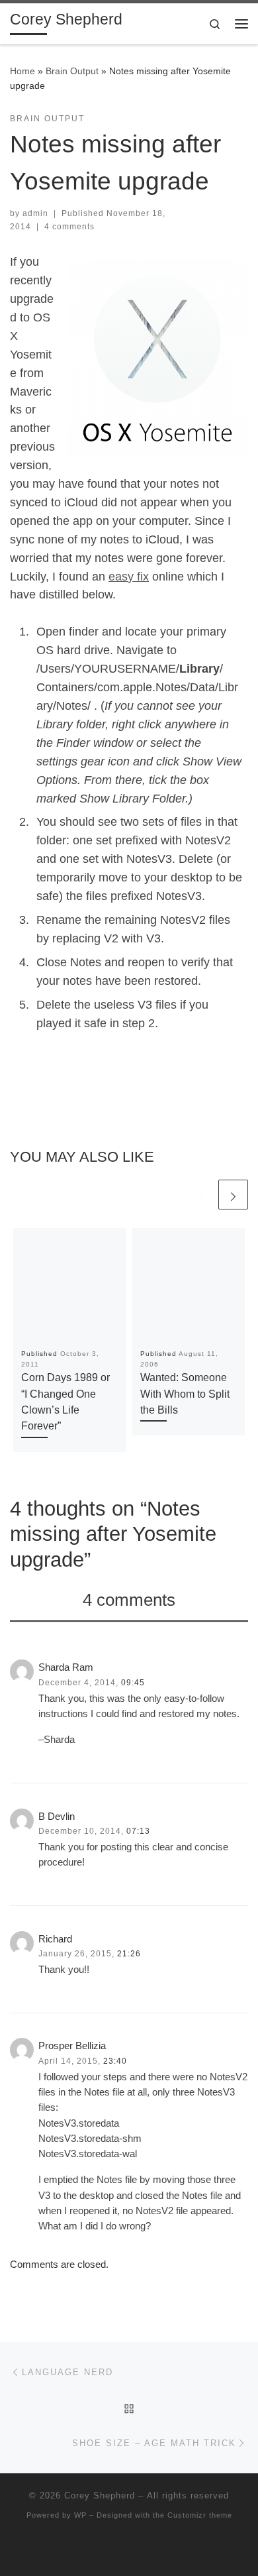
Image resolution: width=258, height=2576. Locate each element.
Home (22, 71)
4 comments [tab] (129, 1600)
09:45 (133, 1683)
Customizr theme (200, 2515)
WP (80, 2515)
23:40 (115, 2061)
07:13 (138, 1831)
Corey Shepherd (100, 2495)
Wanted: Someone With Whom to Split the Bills (185, 1393)
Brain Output (72, 71)
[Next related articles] (233, 1195)
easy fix (129, 577)
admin (35, 213)
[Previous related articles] (201, 1195)
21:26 (129, 1954)
